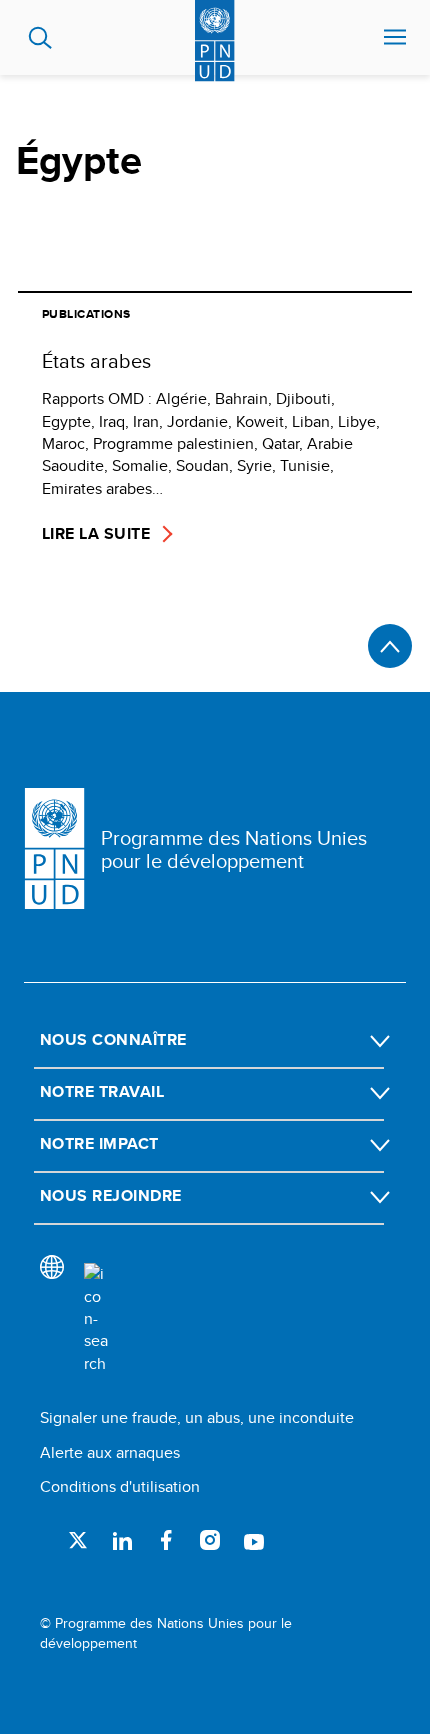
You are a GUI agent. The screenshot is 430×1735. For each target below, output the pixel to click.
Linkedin (122, 1540)
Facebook (166, 1540)
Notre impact (99, 1143)
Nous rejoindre (111, 1195)
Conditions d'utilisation (120, 1486)
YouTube (254, 1540)
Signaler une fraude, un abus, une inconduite (197, 1417)
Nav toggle (395, 38)
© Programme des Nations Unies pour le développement (166, 1633)
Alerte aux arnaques (110, 1452)
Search (40, 38)
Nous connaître (113, 1039)
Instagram (210, 1540)
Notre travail (102, 1091)
